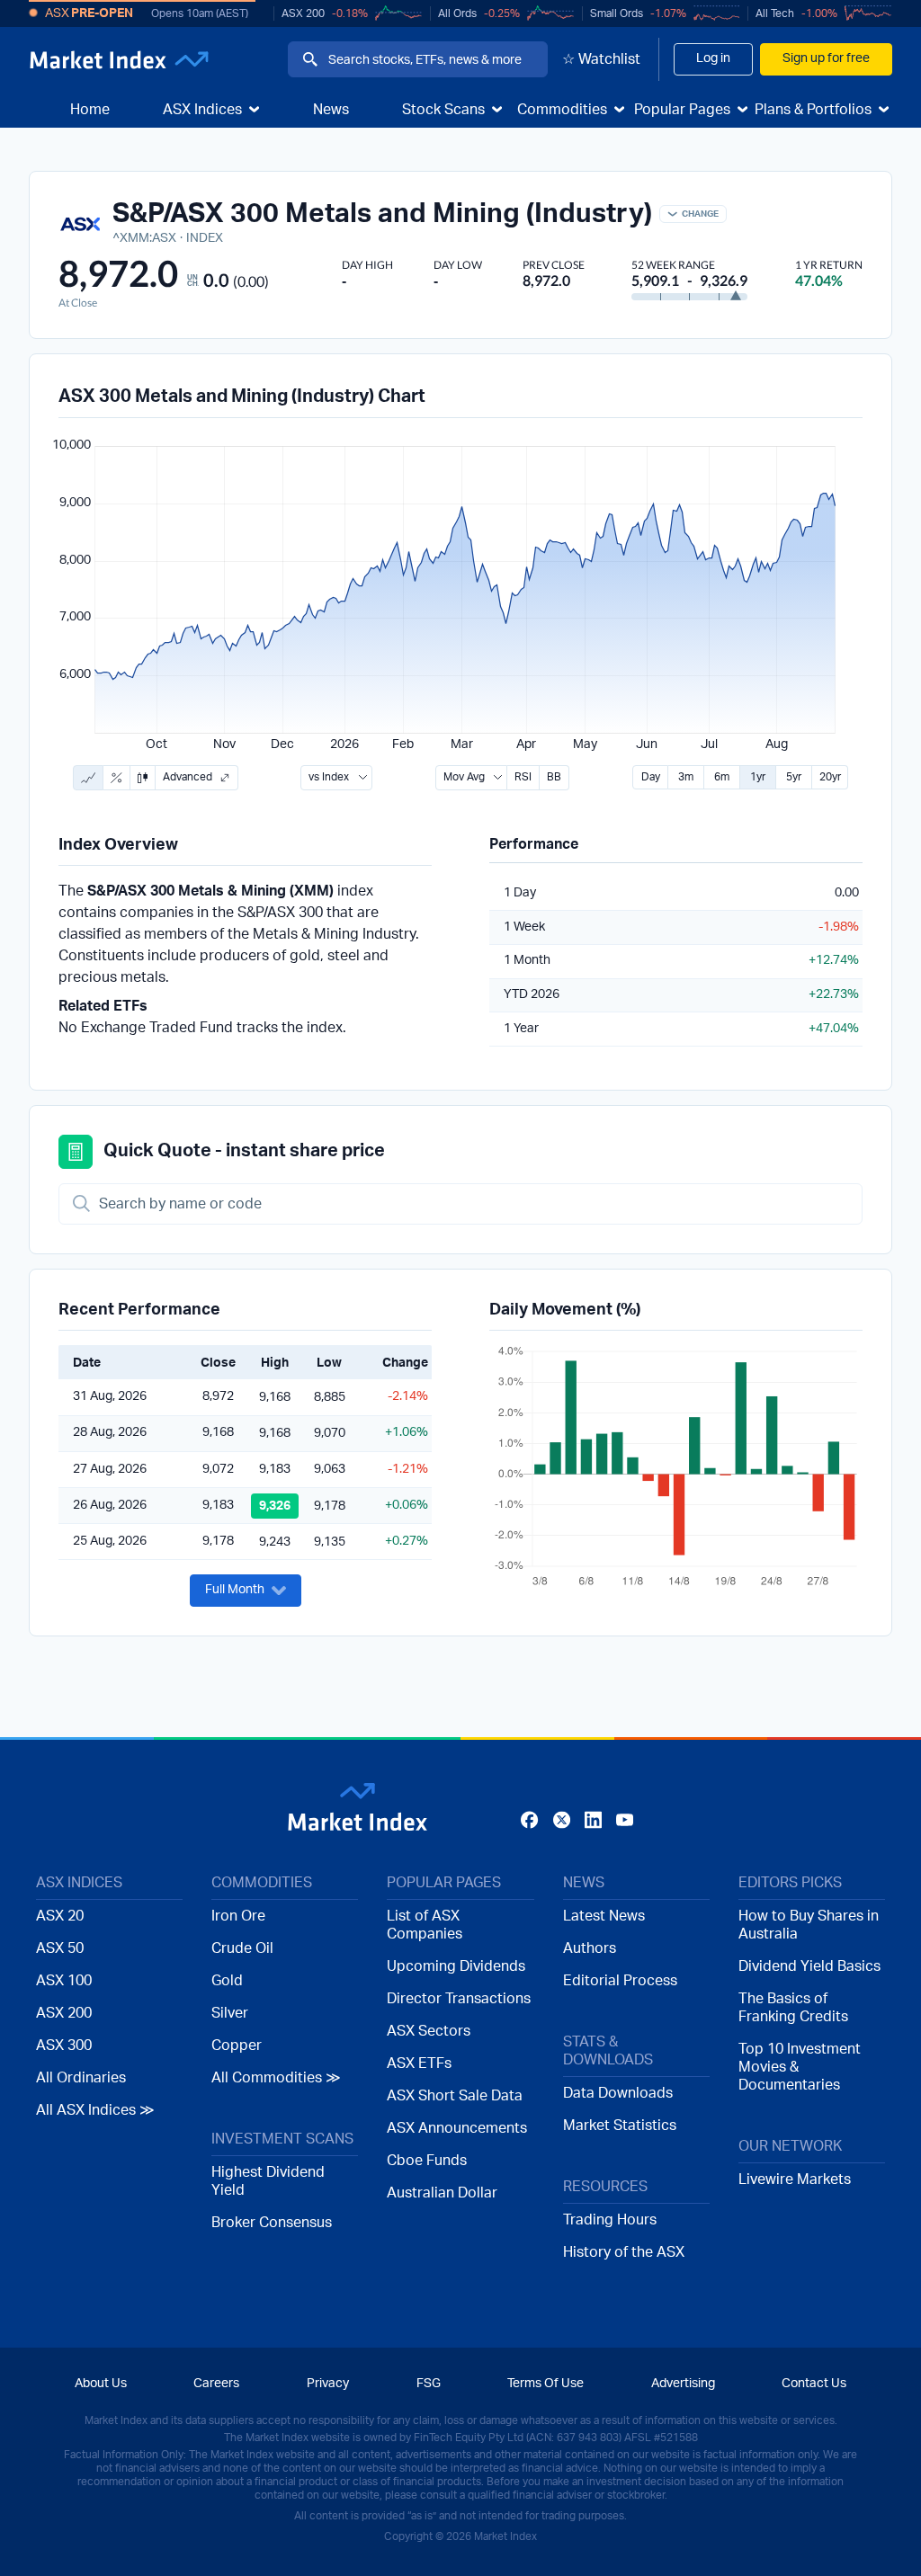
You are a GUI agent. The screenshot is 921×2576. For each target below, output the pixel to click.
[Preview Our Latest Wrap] (230, 1454)
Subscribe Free (705, 1404)
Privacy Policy (626, 1469)
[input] (393, 1401)
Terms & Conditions (505, 1469)
